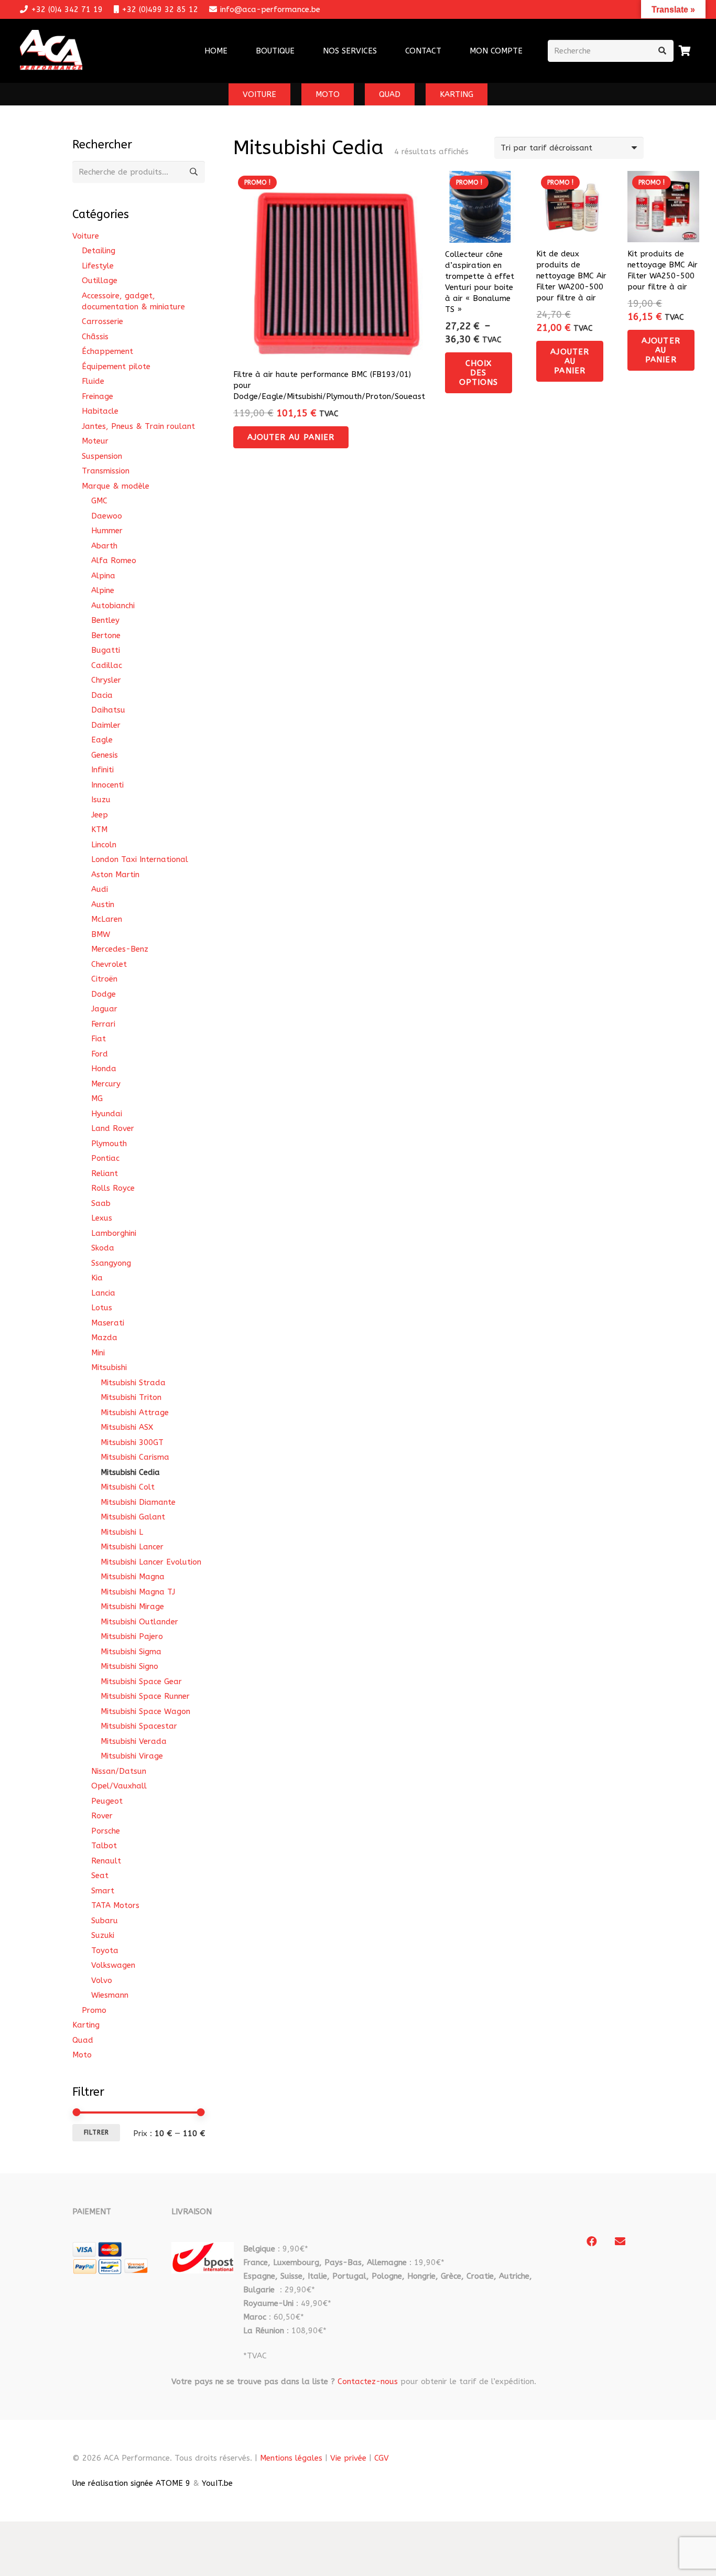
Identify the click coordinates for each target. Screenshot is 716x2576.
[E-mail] (620, 2241)
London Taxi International (140, 859)
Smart (103, 1891)
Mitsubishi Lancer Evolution (151, 1562)
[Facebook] (592, 2241)
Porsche (106, 1831)
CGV (382, 2458)
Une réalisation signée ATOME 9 (131, 2483)
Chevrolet (109, 964)
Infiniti (102, 770)
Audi (100, 889)
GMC (99, 501)
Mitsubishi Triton (131, 1397)
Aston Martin (115, 875)
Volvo (102, 1980)
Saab (101, 1203)
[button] (384, 51)
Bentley (105, 620)
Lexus (102, 1218)
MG (97, 1098)
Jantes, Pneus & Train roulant (138, 426)
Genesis (105, 755)
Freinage (97, 396)
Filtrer (96, 2132)
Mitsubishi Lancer (132, 1547)
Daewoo (107, 516)
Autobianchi (113, 606)
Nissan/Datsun (119, 1771)
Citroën (104, 979)
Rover (102, 1816)
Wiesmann (110, 1995)
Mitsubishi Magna (133, 1577)
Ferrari (103, 1024)
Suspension (102, 456)
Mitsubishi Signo (129, 1666)
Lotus (102, 1308)
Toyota (105, 1950)
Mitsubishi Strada (133, 1383)
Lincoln (104, 845)
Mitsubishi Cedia (130, 1472)
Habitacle (100, 411)
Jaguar (104, 1009)
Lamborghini (114, 1233)
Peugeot (107, 1801)
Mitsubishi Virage (132, 1756)
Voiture (86, 236)
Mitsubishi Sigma (131, 1652)
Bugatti (106, 650)
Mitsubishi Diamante (138, 1502)
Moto (82, 2055)
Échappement (107, 351)
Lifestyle (98, 266)
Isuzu (101, 800)
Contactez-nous (368, 2381)
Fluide (93, 381)
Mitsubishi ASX (127, 1427)
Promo (94, 2010)
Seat (100, 1876)
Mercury (106, 1084)
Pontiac (105, 1158)
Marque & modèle (116, 486)
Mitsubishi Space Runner (145, 1696)
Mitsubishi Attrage (135, 1413)
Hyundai (107, 1114)
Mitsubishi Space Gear (141, 1682)
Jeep (100, 815)
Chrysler (106, 680)
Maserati (108, 1323)
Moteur (95, 441)
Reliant (105, 1173)
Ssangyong (111, 1263)
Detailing (99, 251)
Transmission (106, 471)
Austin (103, 904)
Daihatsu (108, 710)
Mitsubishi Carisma (135, 1457)
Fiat (99, 1039)
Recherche (194, 172)
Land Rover (113, 1128)
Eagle (102, 740)
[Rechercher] (663, 51)
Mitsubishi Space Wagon (145, 1711)
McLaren (107, 919)
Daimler (106, 725)
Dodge (104, 994)
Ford (100, 1054)
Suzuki (103, 1935)
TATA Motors (115, 1905)
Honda (104, 1069)
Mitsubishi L (122, 1532)
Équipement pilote (116, 367)
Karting (86, 2025)
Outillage (100, 281)
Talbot (104, 1846)
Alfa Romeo (114, 561)
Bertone (106, 635)
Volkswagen (113, 1965)
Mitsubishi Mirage (132, 1607)
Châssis (95, 337)
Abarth (104, 546)
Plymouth (109, 1144)
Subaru (105, 1921)
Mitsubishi (109, 1367)
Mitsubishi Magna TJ (138, 1592)
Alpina (103, 576)
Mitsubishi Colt (128, 1487)
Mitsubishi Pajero (132, 1636)
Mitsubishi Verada (134, 1741)
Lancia (103, 1293)
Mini (98, 1353)
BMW (101, 934)
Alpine (103, 590)
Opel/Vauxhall (119, 1786)
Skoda (103, 1248)
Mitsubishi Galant (133, 1517)
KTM (99, 829)
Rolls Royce (113, 1188)
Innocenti (107, 785)
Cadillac (107, 665)
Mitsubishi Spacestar (139, 1726)
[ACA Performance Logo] (51, 51)
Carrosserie (102, 321)
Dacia (102, 695)
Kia (97, 1278)
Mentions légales (291, 2458)
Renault (106, 1861)
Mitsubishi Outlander (139, 1622)
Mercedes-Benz (120, 949)
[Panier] (685, 51)
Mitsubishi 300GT (132, 1442)
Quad (83, 2040)
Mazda (104, 1338)
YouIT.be (217, 2483)
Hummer (107, 531)
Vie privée (348, 2458)
